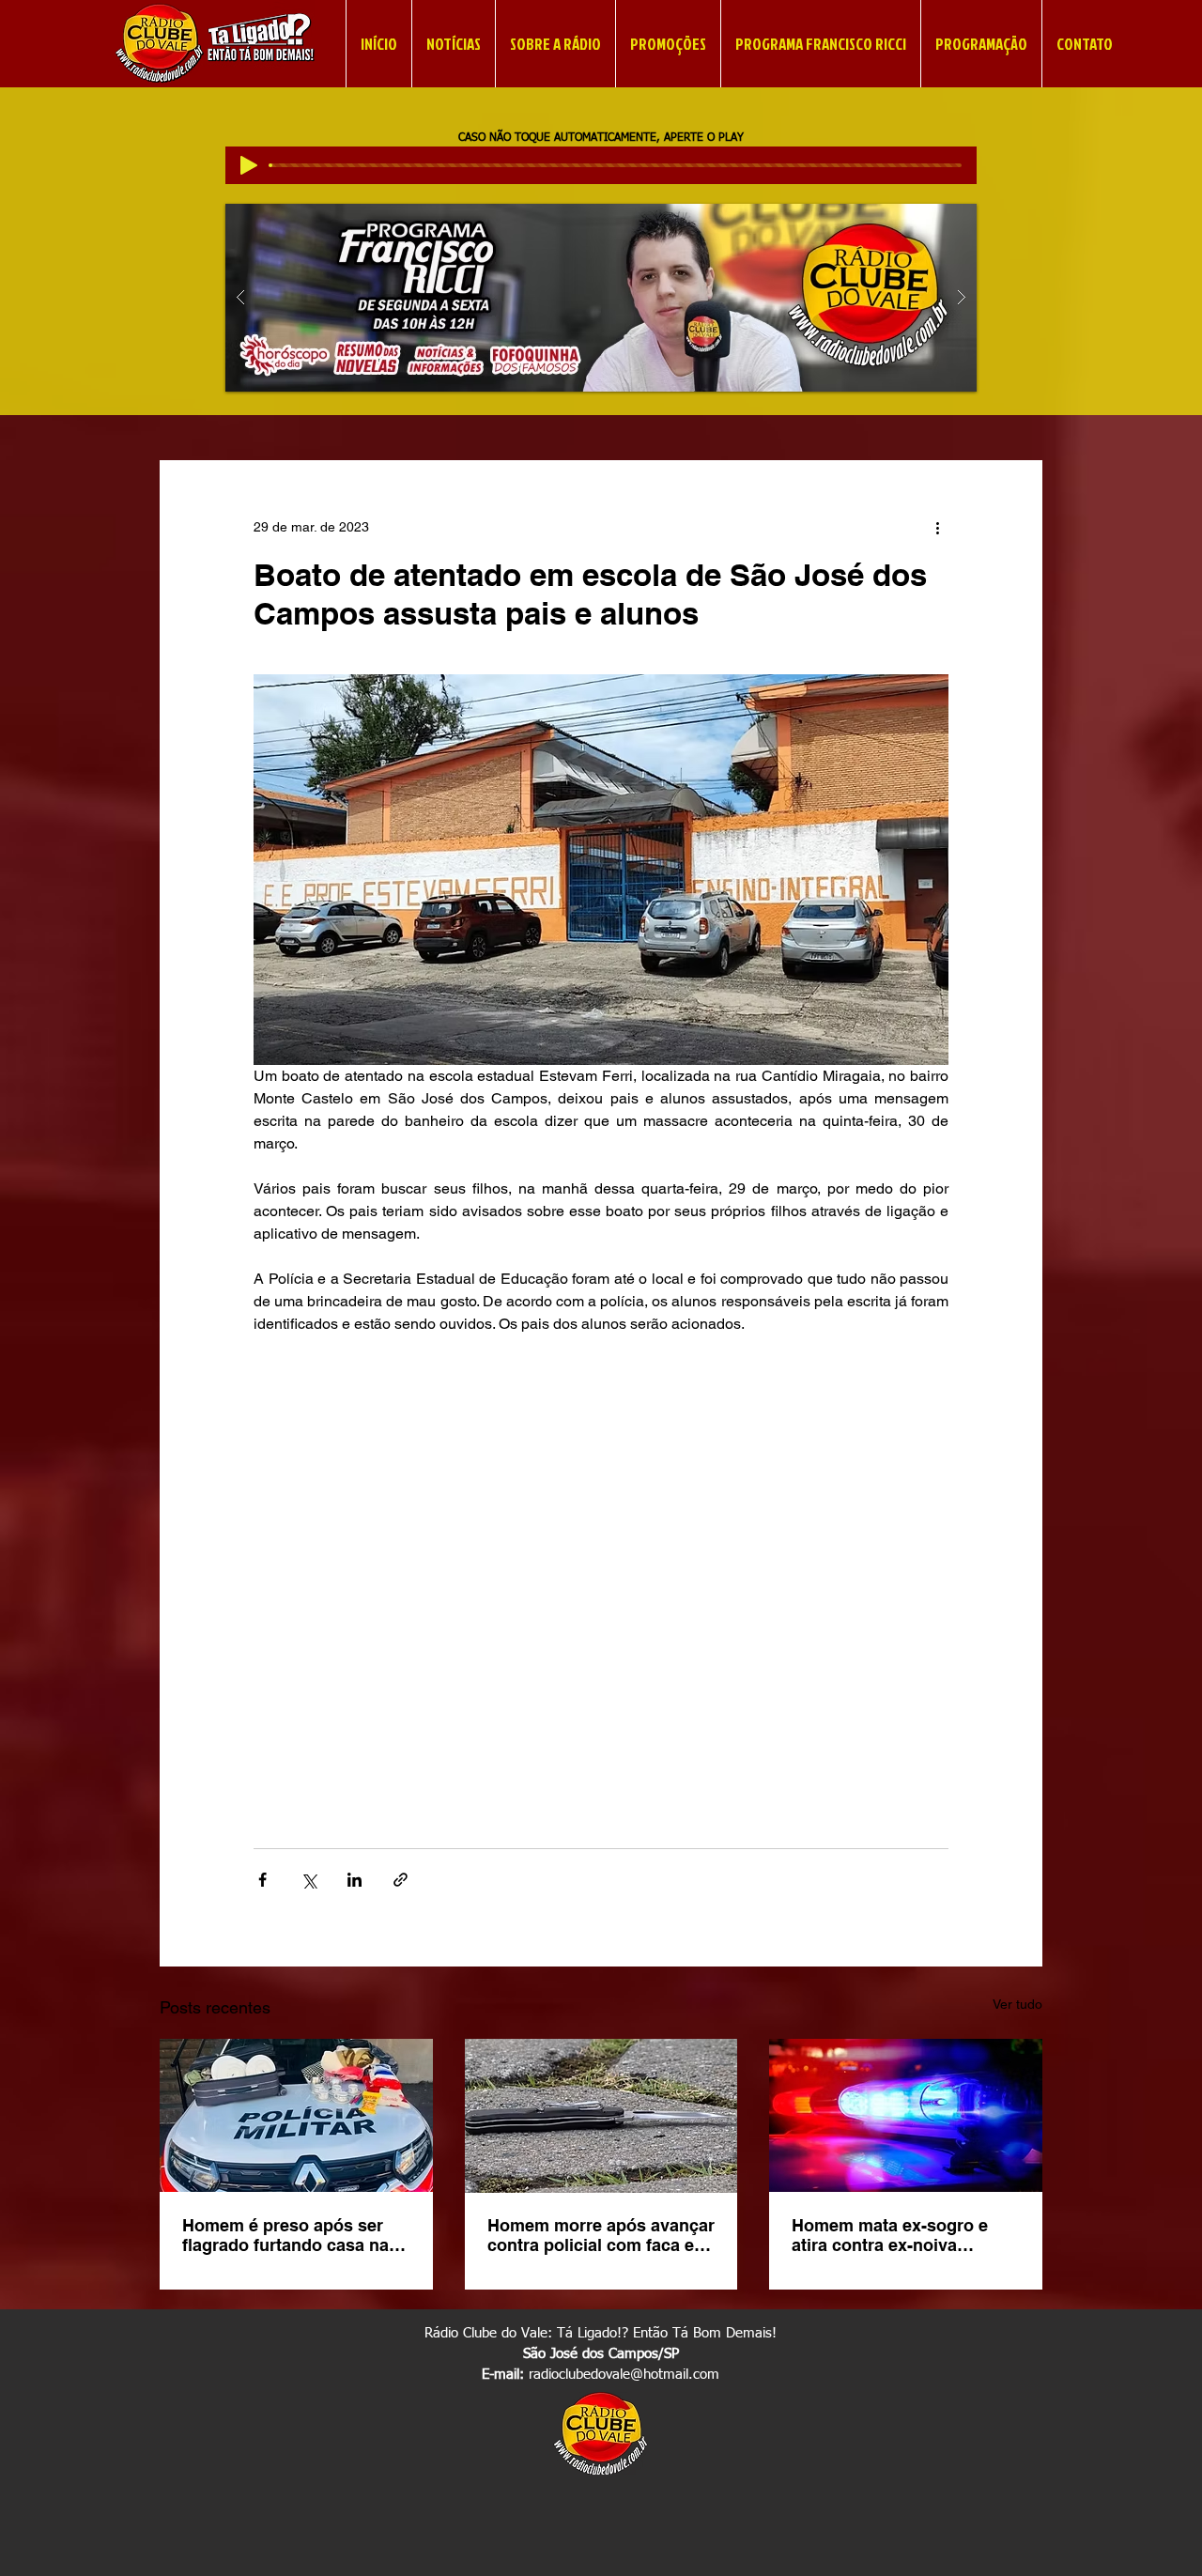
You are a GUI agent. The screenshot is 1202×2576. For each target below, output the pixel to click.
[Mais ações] (937, 528)
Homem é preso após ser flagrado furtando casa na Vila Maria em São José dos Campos (293, 2235)
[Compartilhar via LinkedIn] (354, 1880)
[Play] (249, 165)
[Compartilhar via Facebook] (262, 1880)
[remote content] (601, 1571)
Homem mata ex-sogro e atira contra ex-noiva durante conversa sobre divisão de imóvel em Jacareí (890, 2235)
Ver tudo (1017, 2004)
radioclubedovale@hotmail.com (624, 2375)
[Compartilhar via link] (401, 1880)
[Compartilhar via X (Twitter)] (308, 1880)
